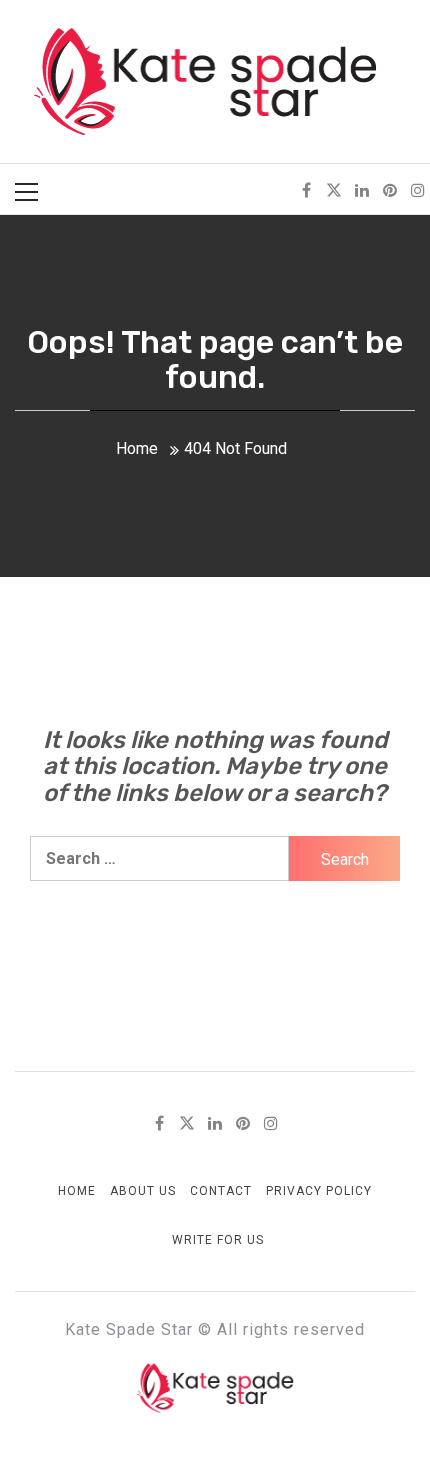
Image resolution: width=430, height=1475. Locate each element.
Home (77, 1191)
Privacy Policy (319, 1191)
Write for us (218, 1240)
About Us (143, 1191)
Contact (221, 1191)
